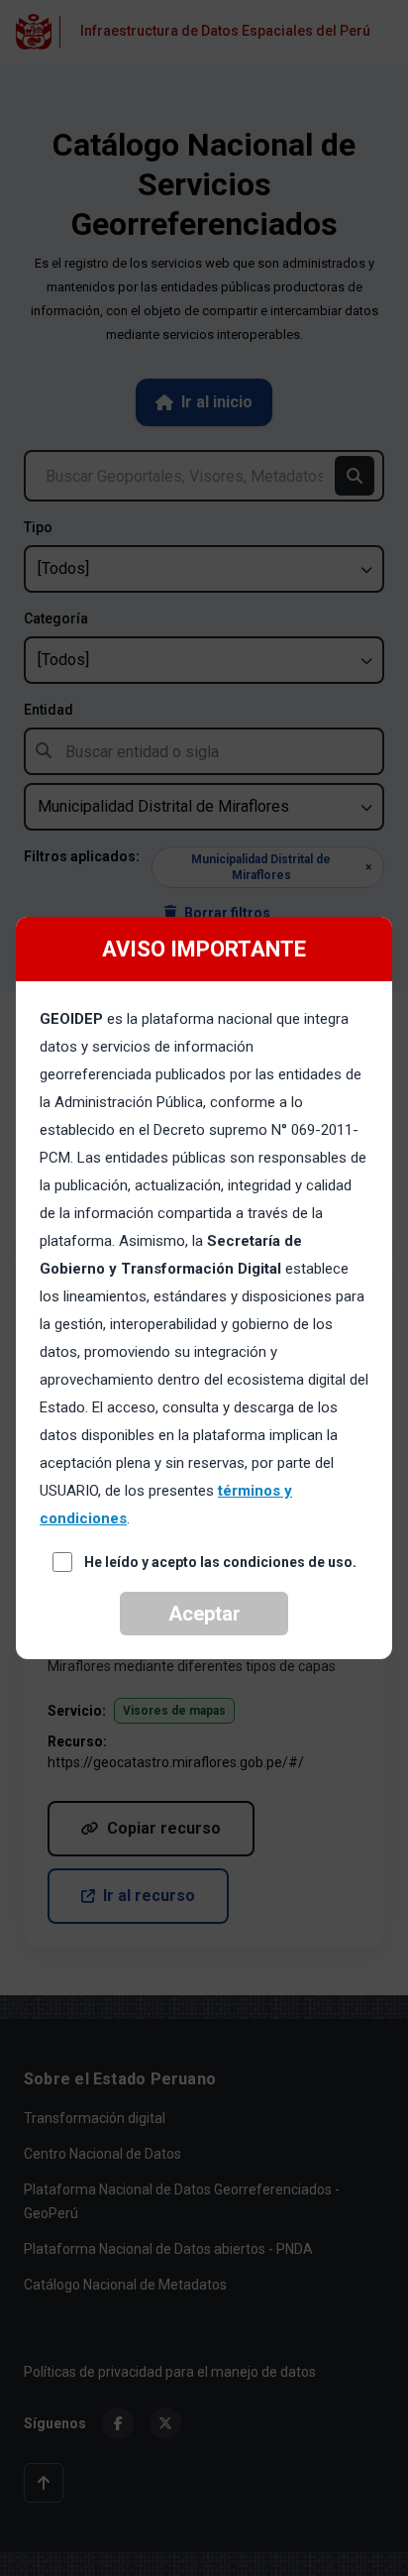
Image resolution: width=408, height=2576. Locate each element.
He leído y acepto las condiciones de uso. (220, 1562)
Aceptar (204, 1614)
